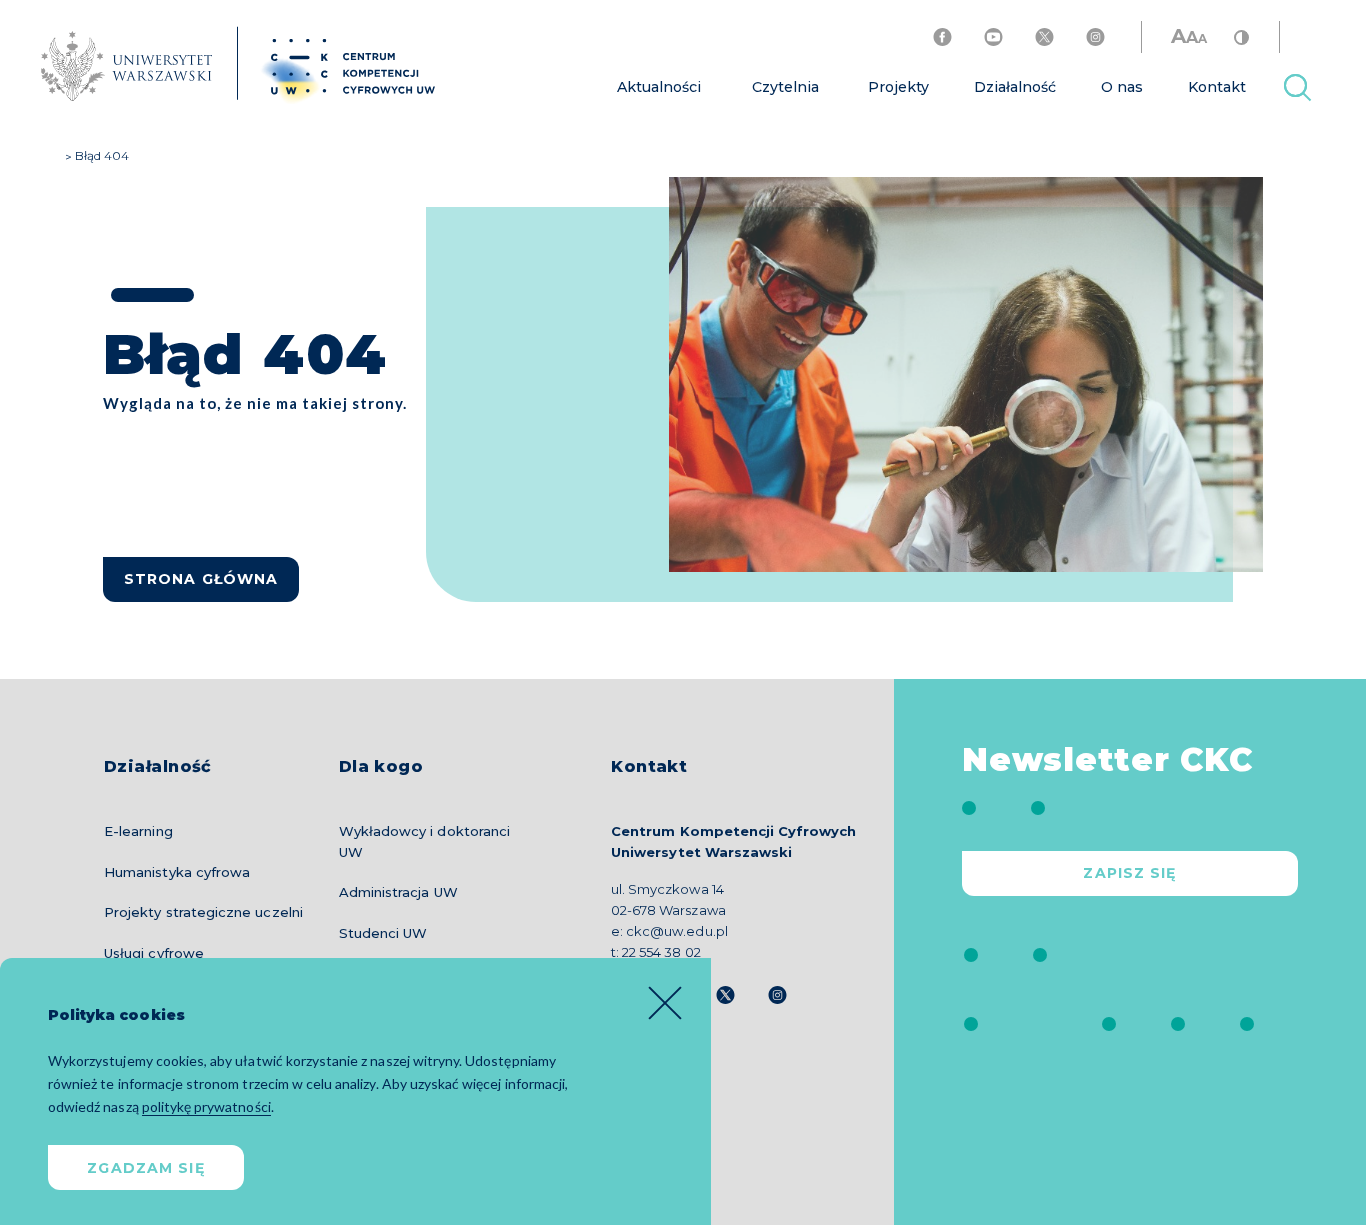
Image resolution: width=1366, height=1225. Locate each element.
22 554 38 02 (661, 952)
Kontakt (1217, 87)
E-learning (138, 831)
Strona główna (201, 579)
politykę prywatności (206, 1106)
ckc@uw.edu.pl (676, 931)
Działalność (1015, 87)
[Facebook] (942, 37)
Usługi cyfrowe (154, 953)
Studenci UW (383, 933)
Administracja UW (398, 892)
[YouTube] (993, 37)
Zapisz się (1129, 873)
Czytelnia (785, 87)
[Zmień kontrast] (1241, 36)
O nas (1122, 87)
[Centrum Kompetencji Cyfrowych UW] (227, 66)
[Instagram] (1095, 37)
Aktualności (659, 87)
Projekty (898, 87)
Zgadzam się (145, 1168)
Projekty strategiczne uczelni (203, 912)
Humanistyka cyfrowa (177, 872)
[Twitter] (1044, 37)
